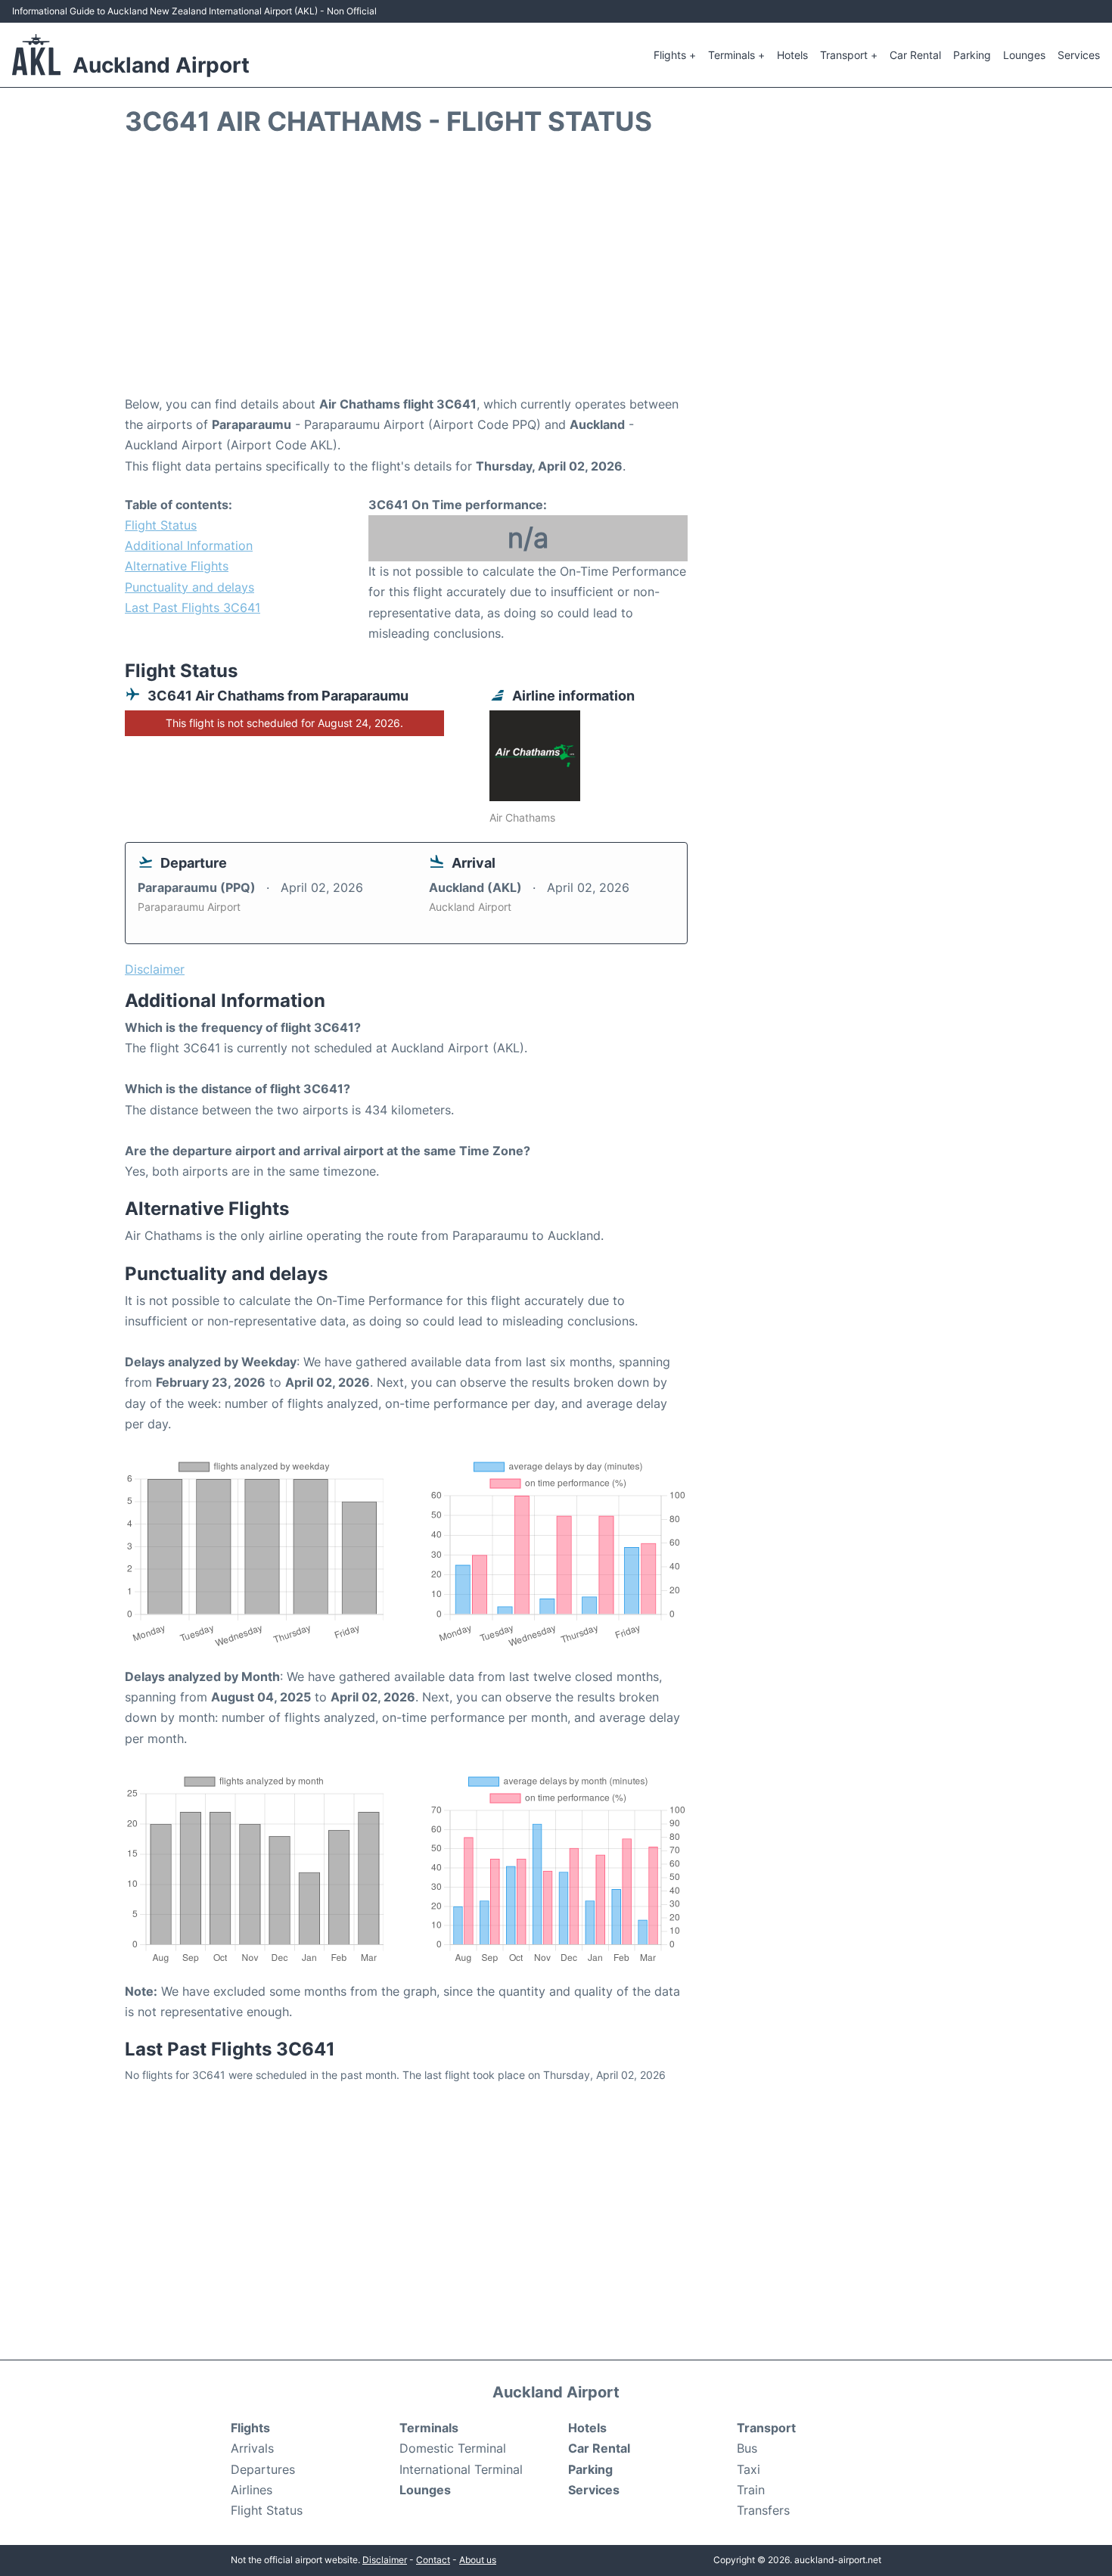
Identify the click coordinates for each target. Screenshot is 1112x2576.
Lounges (1024, 55)
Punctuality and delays (189, 587)
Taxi (749, 2469)
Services (1079, 55)
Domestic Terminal (453, 2448)
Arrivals (252, 2448)
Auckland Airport (161, 65)
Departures (263, 2469)
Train (751, 2490)
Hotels (792, 55)
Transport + (849, 55)
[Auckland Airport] (36, 54)
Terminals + (736, 55)
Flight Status (161, 525)
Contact (433, 2560)
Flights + (675, 55)
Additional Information (189, 545)
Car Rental (915, 55)
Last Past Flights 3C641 (193, 607)
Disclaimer (385, 2560)
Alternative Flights (177, 566)
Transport (766, 2428)
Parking (972, 55)
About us (478, 2560)
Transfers (763, 2510)
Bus (747, 2448)
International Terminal (461, 2469)
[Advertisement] (556, 273)
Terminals (429, 2428)
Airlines (252, 2490)
